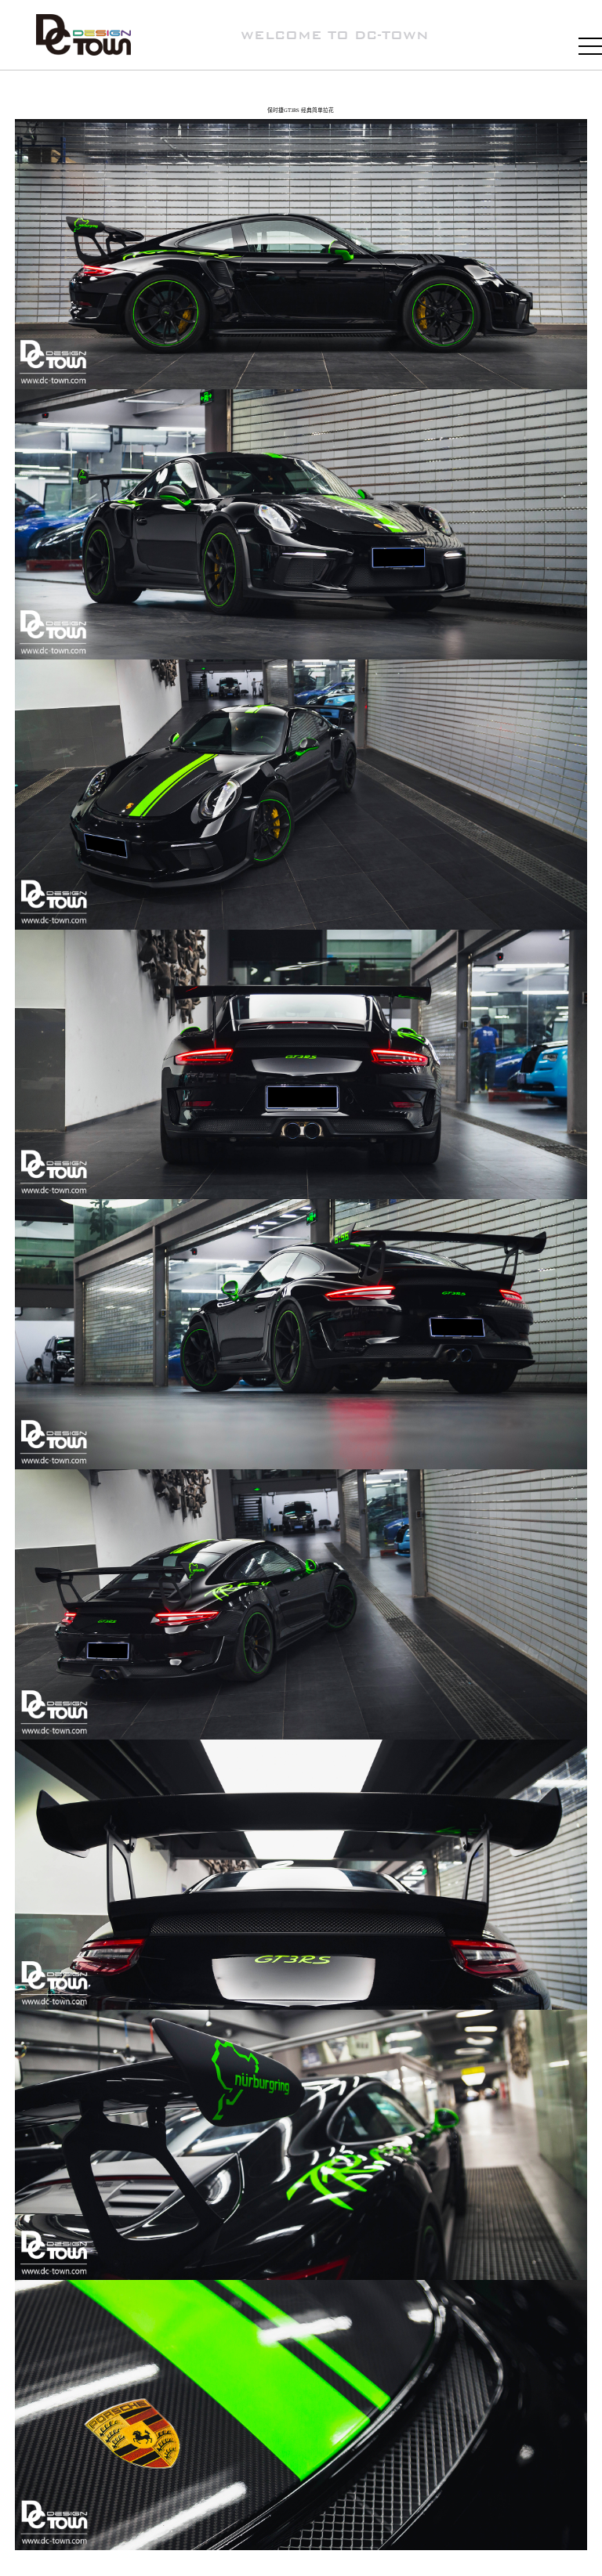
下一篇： (548, 2571)
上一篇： (57, 2562)
